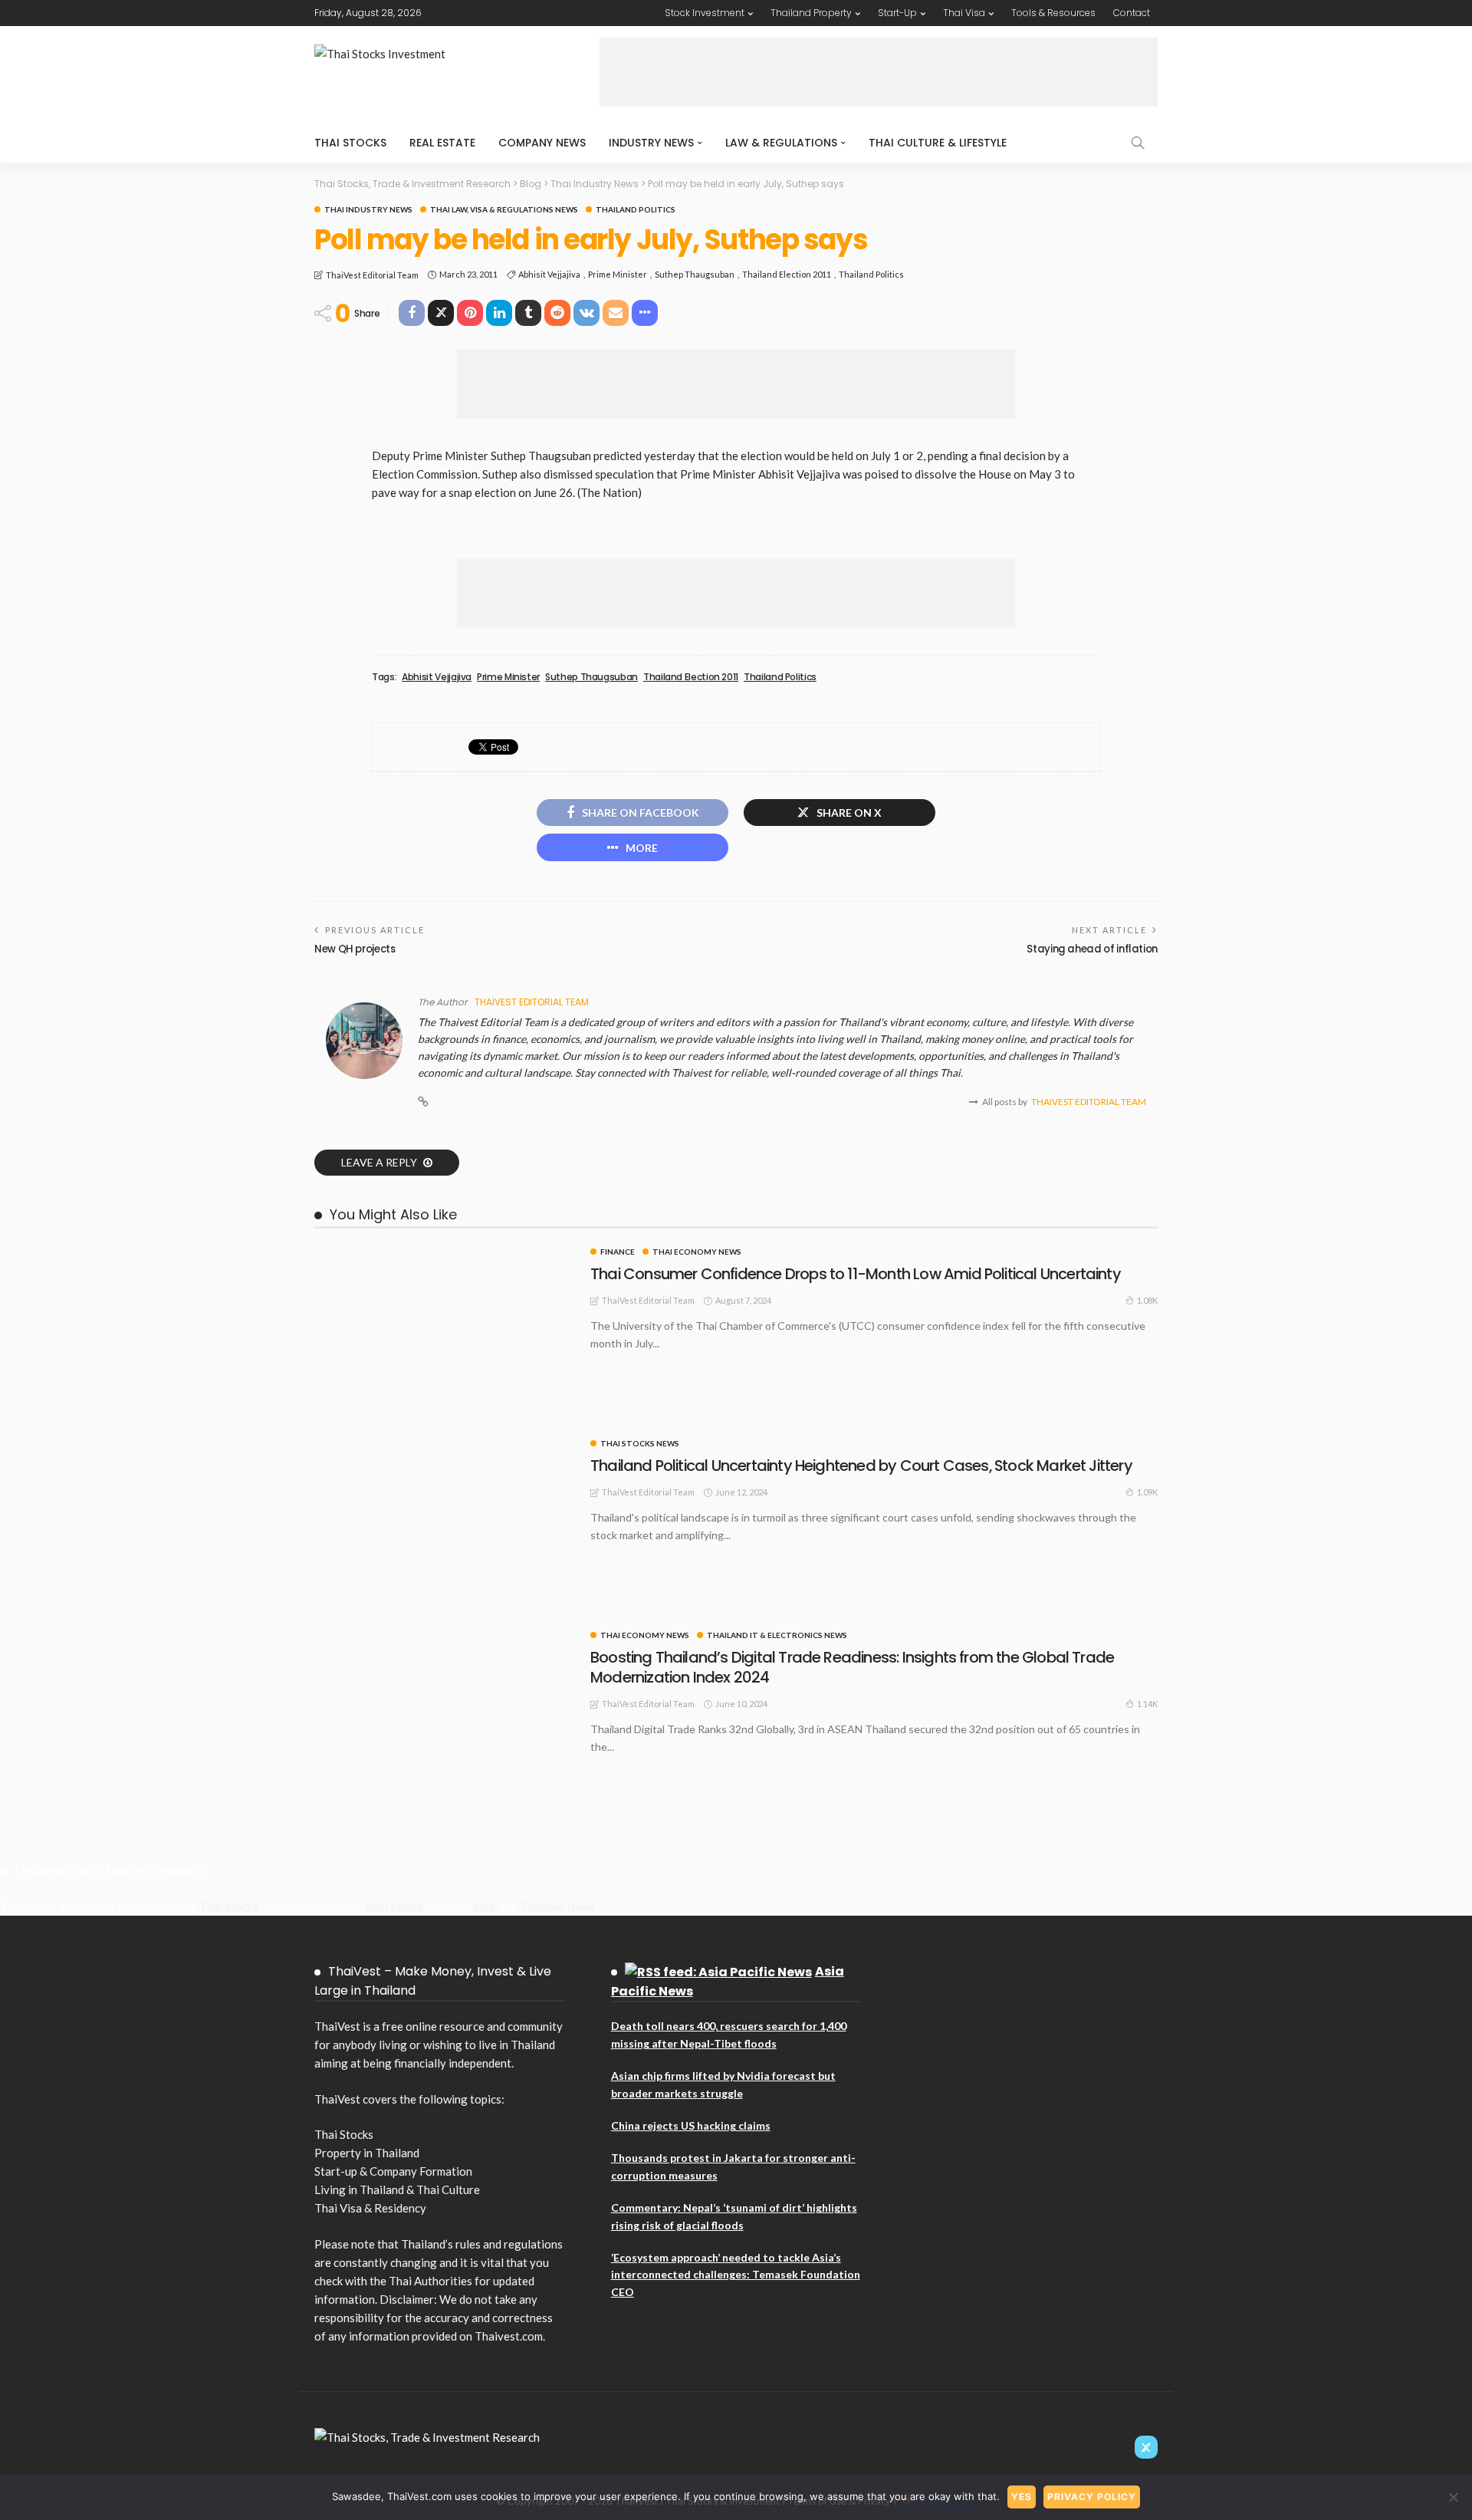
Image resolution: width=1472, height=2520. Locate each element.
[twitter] (1146, 2447)
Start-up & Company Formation (393, 2171)
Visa (483, 1906)
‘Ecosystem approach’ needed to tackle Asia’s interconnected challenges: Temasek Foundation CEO (736, 2275)
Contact (1132, 13)
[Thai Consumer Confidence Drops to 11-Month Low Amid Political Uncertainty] (445, 1254)
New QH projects (355, 949)
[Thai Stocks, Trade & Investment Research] (427, 2436)
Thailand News (557, 1906)
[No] (1453, 2497)
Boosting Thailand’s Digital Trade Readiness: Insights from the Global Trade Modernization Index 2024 (852, 1667)
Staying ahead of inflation (1092, 949)
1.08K (1147, 1300)
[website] (423, 1102)
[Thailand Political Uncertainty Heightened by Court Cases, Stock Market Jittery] (445, 1446)
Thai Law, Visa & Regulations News (504, 209)
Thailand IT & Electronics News (777, 1635)
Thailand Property (811, 13)
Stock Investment (705, 13)
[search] (1138, 143)
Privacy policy (1092, 2497)
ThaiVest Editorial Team (372, 275)
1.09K (1147, 1492)
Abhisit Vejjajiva (549, 274)
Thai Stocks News (640, 1443)
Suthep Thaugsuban (695, 274)
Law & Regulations (781, 143)
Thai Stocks (350, 143)
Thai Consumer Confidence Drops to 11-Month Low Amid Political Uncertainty (856, 1274)
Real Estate (442, 143)
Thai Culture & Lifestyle (938, 143)
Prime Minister (618, 274)
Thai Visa (964, 13)
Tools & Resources (1053, 13)
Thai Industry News (368, 209)
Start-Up (897, 13)
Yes (1022, 2497)
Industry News (651, 143)
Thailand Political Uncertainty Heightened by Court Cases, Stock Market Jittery (861, 1466)
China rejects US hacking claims (691, 2125)
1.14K (1147, 1704)
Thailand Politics (636, 209)
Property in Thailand (367, 2153)
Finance (618, 1252)
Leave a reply (380, 1162)
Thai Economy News (697, 1252)
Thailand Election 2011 (787, 274)
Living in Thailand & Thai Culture (397, 2189)
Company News (542, 143)
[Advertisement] (879, 72)
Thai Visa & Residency (370, 2208)
